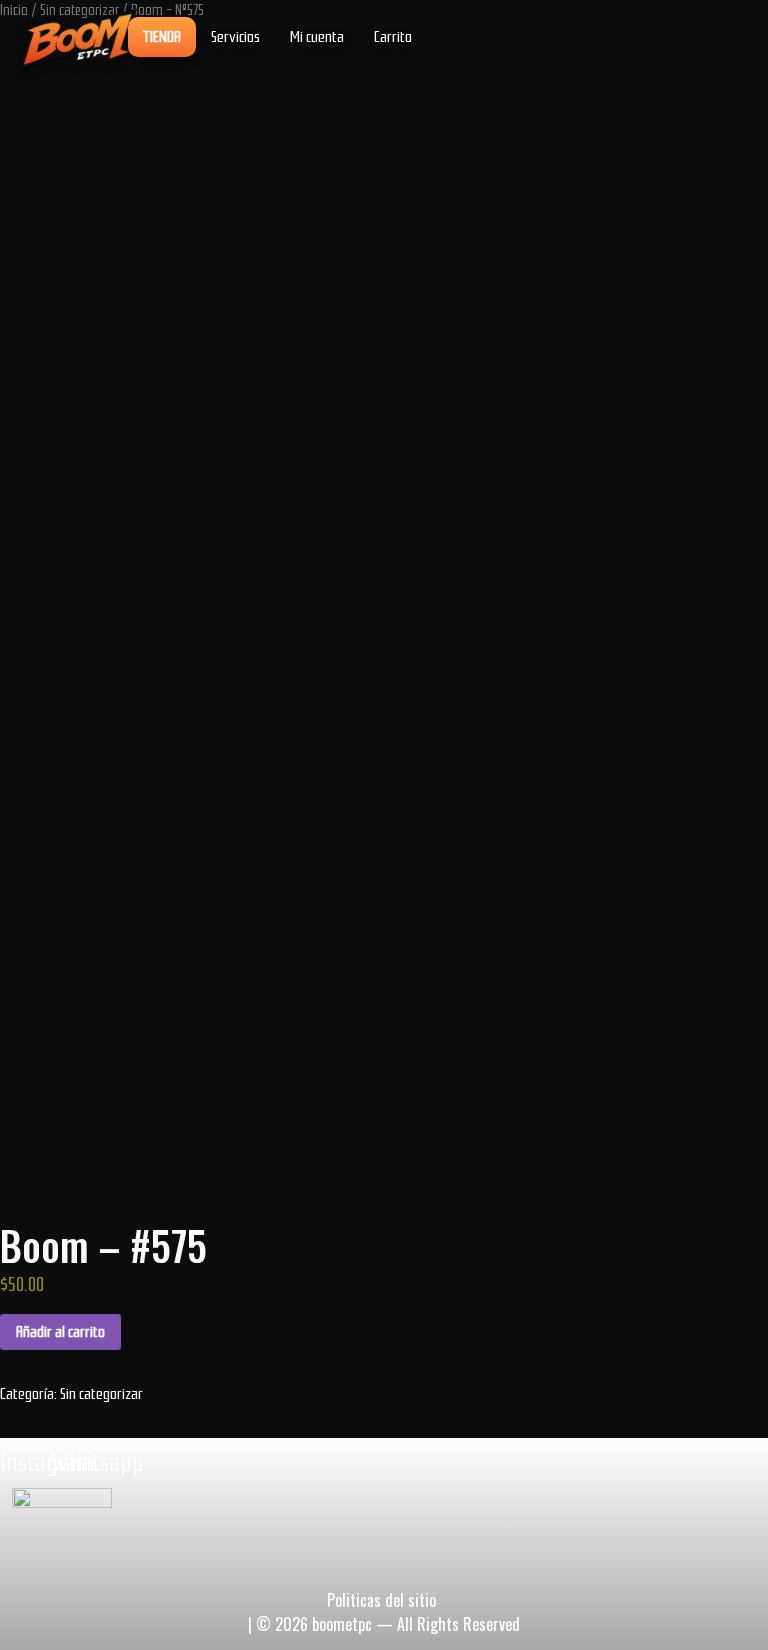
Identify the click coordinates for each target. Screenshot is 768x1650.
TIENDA (162, 37)
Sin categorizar (101, 1394)
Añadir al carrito (60, 1332)
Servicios (235, 37)
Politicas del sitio (381, 1600)
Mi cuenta (317, 37)
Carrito (393, 37)
